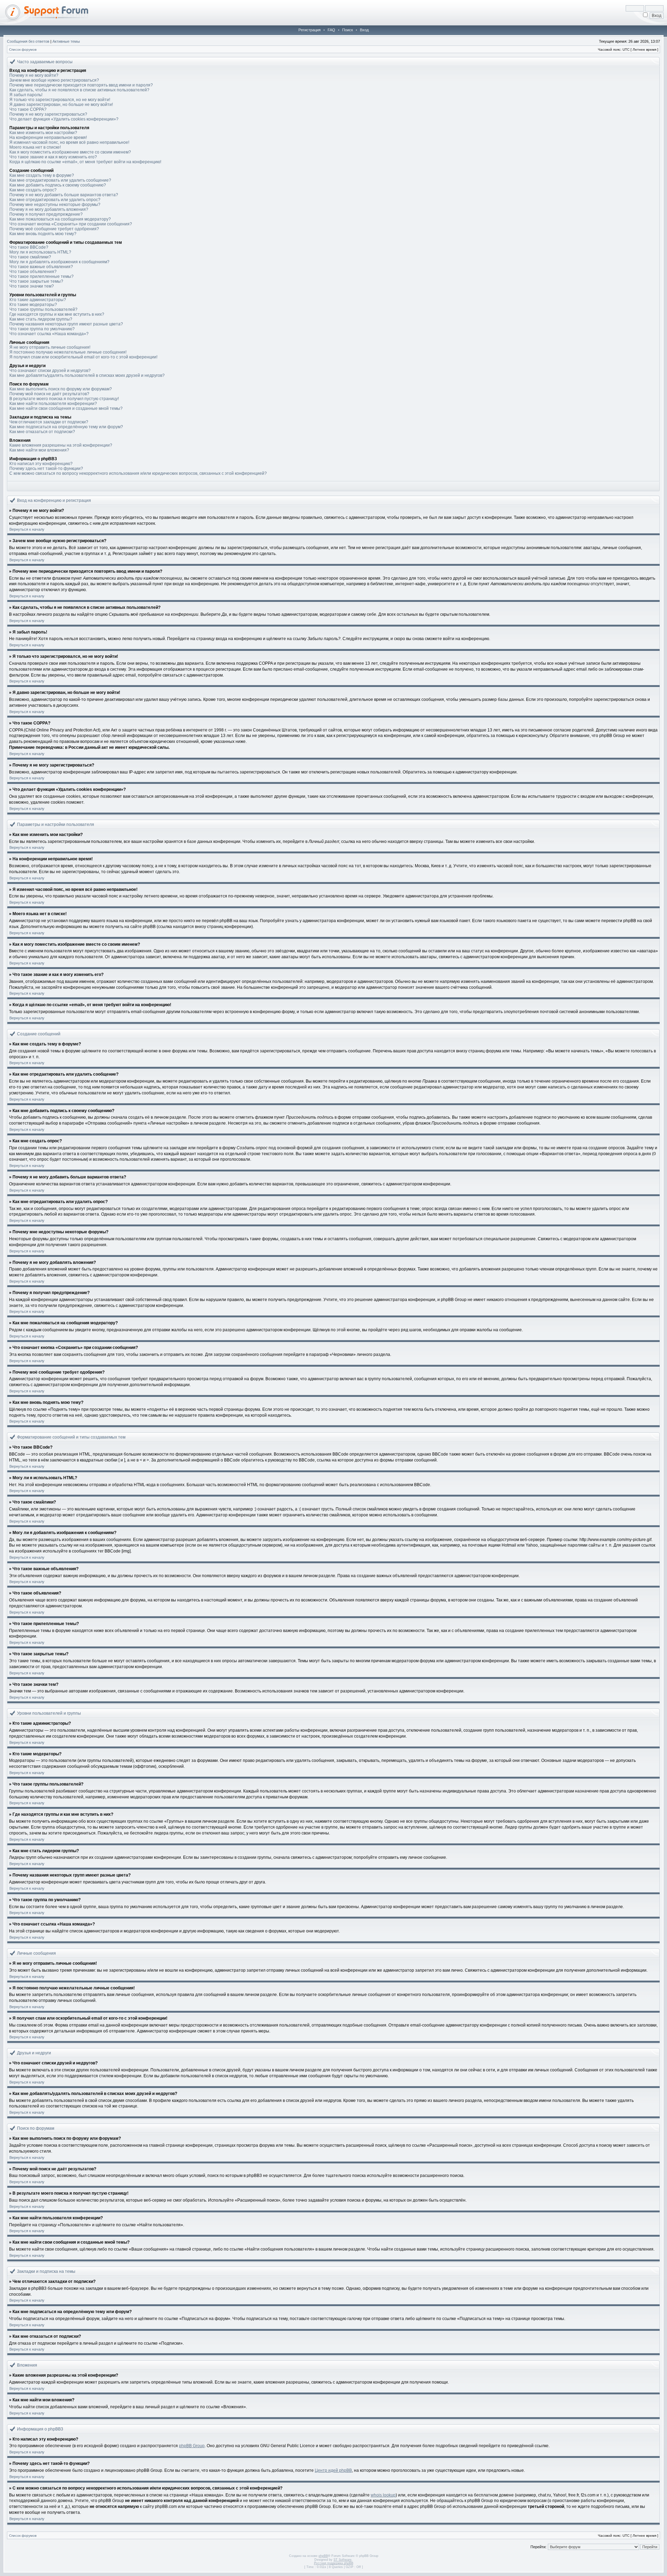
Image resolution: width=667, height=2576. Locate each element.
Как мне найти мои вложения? (39, 450)
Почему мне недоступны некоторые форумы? (55, 205)
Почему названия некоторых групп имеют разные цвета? (66, 324)
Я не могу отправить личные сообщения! (50, 347)
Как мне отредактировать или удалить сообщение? (60, 180)
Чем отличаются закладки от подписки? (49, 422)
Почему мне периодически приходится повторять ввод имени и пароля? (81, 85)
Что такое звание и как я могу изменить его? (53, 157)
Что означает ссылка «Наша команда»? (49, 334)
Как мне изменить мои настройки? (43, 133)
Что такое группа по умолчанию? (42, 329)
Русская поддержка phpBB (334, 2563)
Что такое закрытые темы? (36, 281)
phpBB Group (192, 2446)
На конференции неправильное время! (48, 138)
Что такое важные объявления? (41, 267)
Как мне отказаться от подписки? (42, 432)
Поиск (348, 30)
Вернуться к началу (27, 529)
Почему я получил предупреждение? (46, 214)
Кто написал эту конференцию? (41, 464)
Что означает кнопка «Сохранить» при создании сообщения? (71, 224)
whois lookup (383, 2495)
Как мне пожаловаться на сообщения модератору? (60, 219)
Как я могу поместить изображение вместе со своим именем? (70, 152)
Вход (364, 30)
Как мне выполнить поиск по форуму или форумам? (61, 389)
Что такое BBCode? (29, 247)
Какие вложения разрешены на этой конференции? (61, 445)
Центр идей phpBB (333, 2470)
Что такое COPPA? (28, 109)
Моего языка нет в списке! (35, 147)
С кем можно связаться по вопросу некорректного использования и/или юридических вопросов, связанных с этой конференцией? (138, 473)
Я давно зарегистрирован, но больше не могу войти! (61, 105)
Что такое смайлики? (30, 257)
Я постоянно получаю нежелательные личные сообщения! (68, 352)
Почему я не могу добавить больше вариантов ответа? (64, 195)
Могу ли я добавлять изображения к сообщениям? (59, 262)
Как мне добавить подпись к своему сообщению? (58, 185)
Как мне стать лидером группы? (41, 319)
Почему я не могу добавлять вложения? (49, 209)
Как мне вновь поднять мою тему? (43, 234)
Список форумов (23, 49)
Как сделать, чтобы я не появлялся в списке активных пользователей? (79, 90)
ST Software (343, 2560)
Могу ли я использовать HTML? (40, 252)
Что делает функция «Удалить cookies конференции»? (64, 119)
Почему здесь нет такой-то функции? (46, 469)
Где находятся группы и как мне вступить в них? (57, 314)
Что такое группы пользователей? (43, 309)
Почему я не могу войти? (34, 75)
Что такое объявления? (33, 272)
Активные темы (66, 41)
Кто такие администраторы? (38, 300)
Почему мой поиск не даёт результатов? (49, 394)
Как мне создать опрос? (33, 190)
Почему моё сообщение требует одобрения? (54, 229)
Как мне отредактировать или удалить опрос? (55, 200)
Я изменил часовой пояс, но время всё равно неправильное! (69, 142)
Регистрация (310, 30)
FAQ (331, 30)
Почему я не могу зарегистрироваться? (48, 114)
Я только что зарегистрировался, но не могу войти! (60, 100)
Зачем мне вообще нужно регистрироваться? (54, 80)
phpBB (323, 2556)
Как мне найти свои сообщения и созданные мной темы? (66, 408)
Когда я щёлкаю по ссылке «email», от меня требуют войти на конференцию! (85, 162)
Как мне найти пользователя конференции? (53, 404)
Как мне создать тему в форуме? (42, 175)
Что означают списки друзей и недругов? (50, 371)
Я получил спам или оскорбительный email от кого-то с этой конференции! (83, 357)
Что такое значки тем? (32, 286)
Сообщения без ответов (28, 41)
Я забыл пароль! (26, 95)
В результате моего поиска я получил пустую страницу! (64, 399)
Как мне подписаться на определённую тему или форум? (66, 427)
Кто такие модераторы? (33, 305)
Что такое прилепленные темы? (42, 276)
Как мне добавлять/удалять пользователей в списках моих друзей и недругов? (87, 375)
